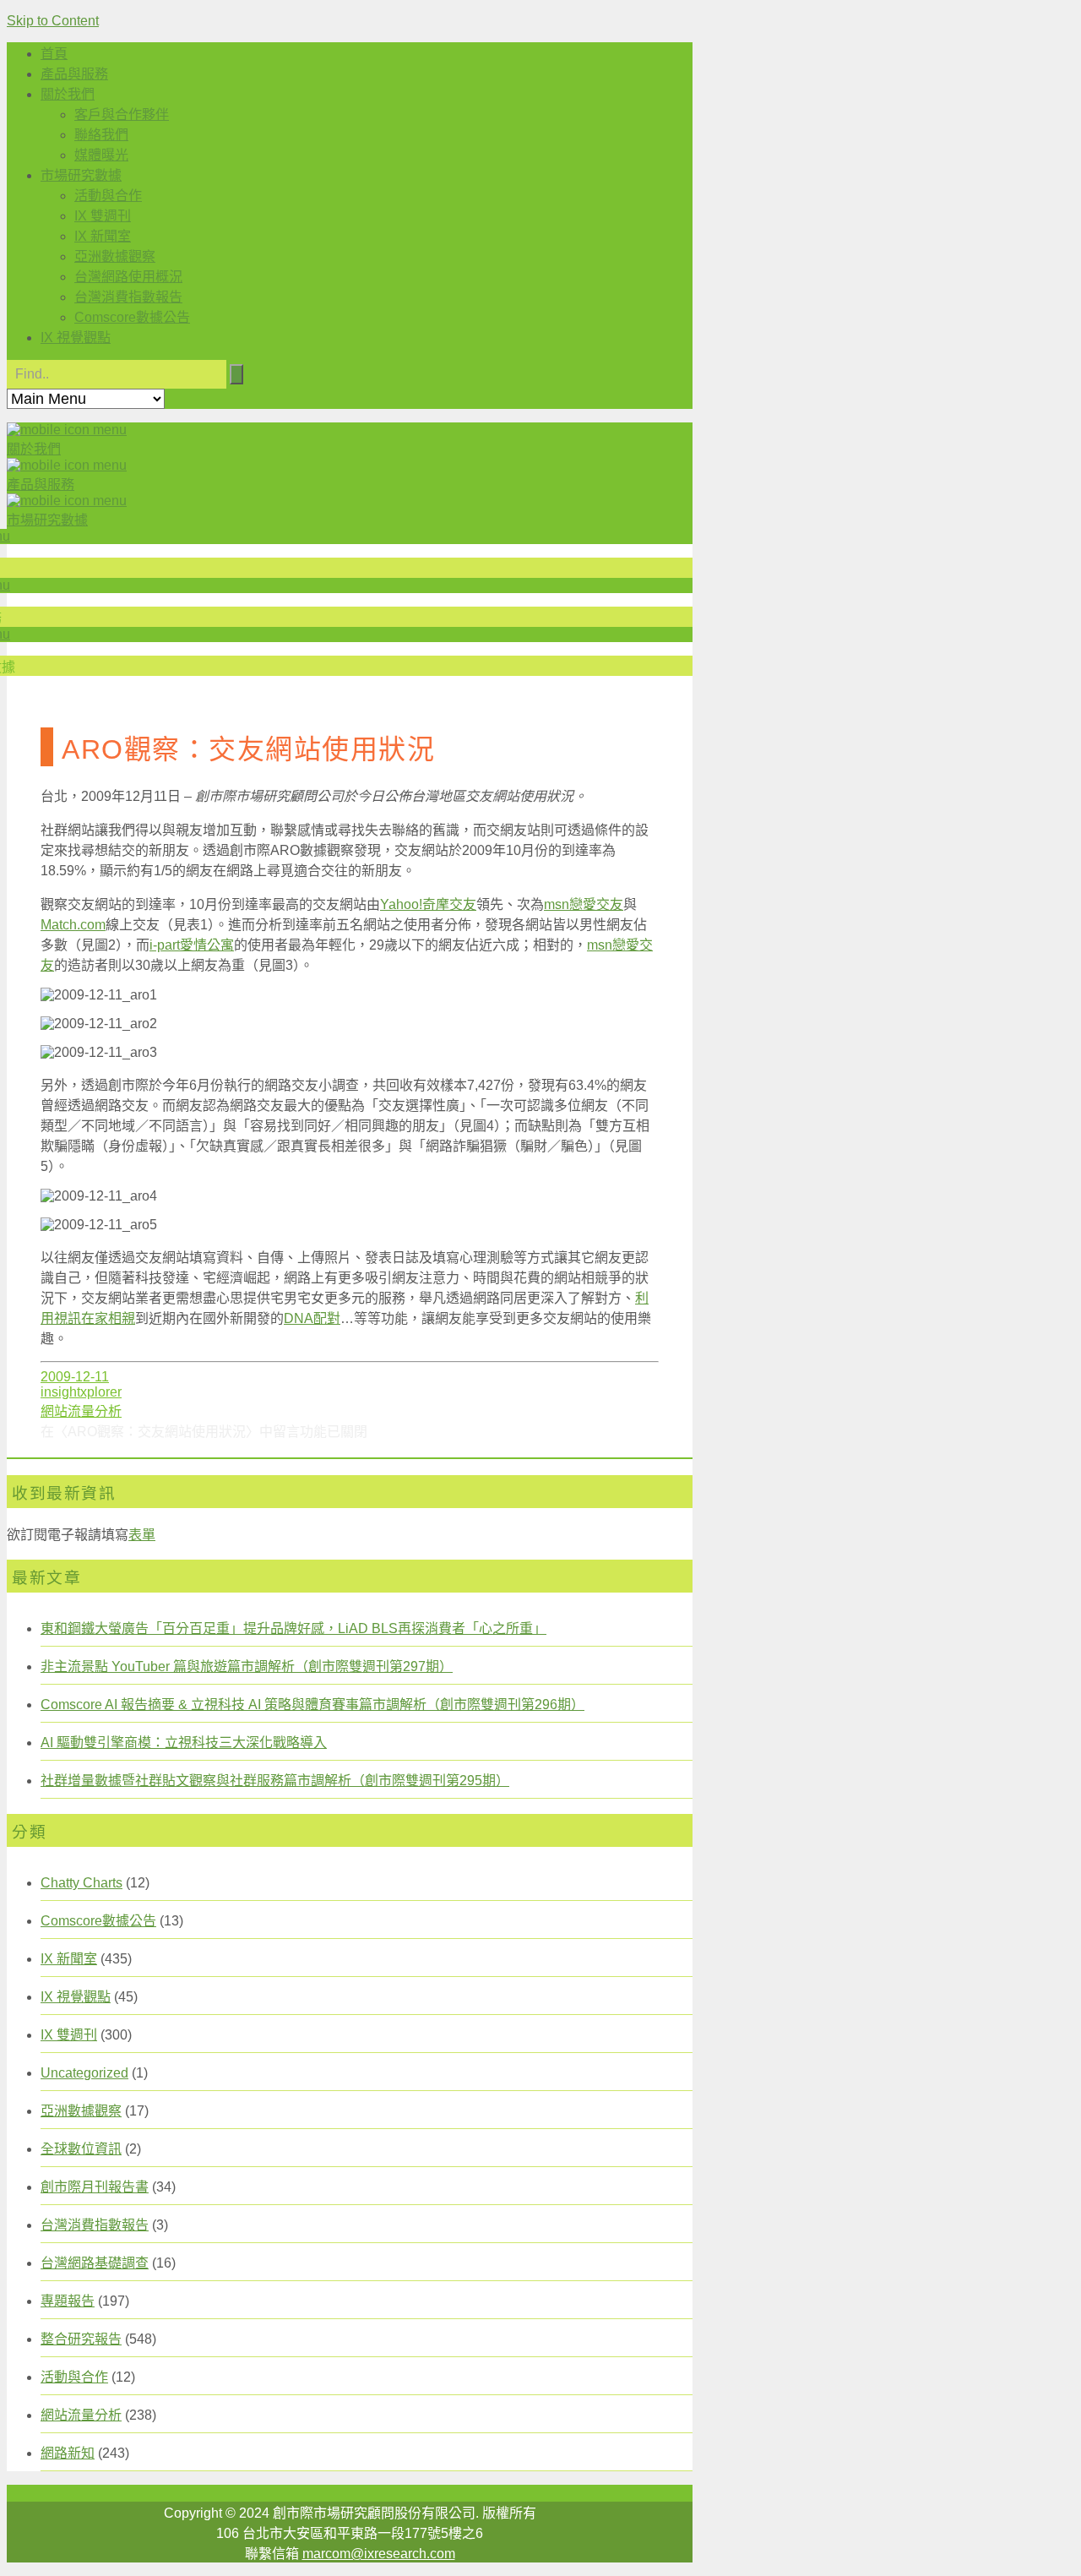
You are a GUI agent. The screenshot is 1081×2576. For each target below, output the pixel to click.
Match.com (73, 925)
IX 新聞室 (103, 236)
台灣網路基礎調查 (95, 2263)
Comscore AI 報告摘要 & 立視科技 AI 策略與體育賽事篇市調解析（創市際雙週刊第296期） (312, 1705)
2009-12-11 (75, 1377)
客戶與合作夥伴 (122, 114)
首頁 (54, 54)
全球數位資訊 (81, 2149)
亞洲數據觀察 (115, 256)
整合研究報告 (81, 2339)
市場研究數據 (81, 175)
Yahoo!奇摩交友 (428, 904)
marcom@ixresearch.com (379, 2554)
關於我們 (68, 94)
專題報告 (68, 2301)
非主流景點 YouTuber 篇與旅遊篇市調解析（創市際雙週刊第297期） (247, 1667)
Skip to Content (53, 21)
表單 (142, 1535)
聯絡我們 (101, 135)
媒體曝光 (101, 155)
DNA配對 (312, 1318)
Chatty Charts (81, 1883)
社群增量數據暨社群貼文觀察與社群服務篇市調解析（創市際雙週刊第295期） (275, 1781)
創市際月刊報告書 (95, 2187)
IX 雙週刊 (103, 216)
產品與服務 (74, 74)
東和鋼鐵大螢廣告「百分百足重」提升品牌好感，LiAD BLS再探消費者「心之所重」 (293, 1628)
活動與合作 (108, 196)
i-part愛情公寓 (192, 945)
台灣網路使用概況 (128, 277)
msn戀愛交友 (584, 904)
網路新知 (68, 2453)
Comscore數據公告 (132, 317)
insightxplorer (81, 1392)
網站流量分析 (81, 1411)
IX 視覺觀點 (76, 338)
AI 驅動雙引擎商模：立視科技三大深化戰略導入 (184, 1743)
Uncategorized (84, 2073)
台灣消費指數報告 (128, 297)
